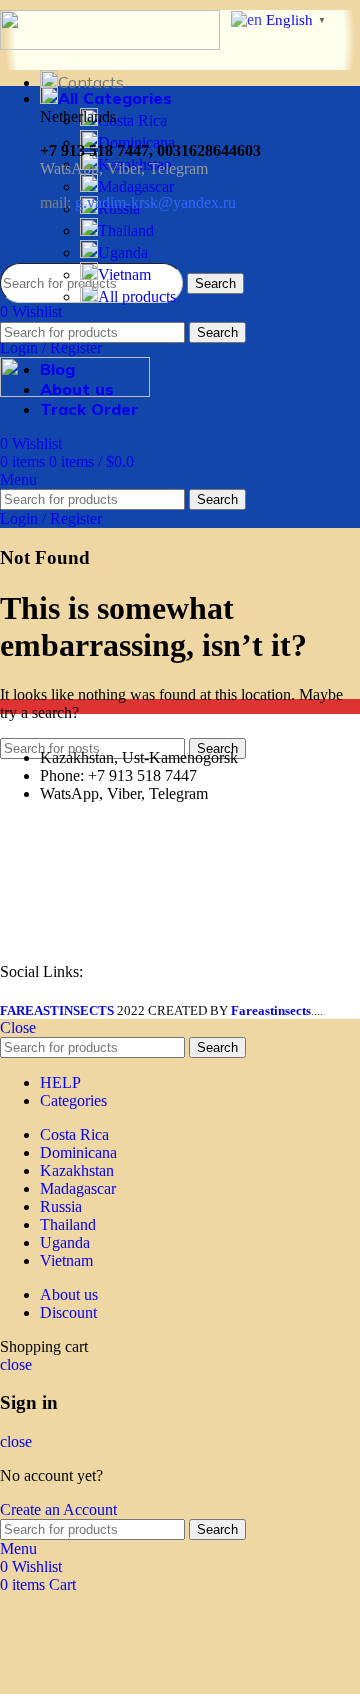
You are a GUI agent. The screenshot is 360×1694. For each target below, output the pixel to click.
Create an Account (58, 1509)
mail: (138, 202)
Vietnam (124, 274)
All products (137, 296)
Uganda (123, 252)
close (16, 1364)
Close (18, 1027)
